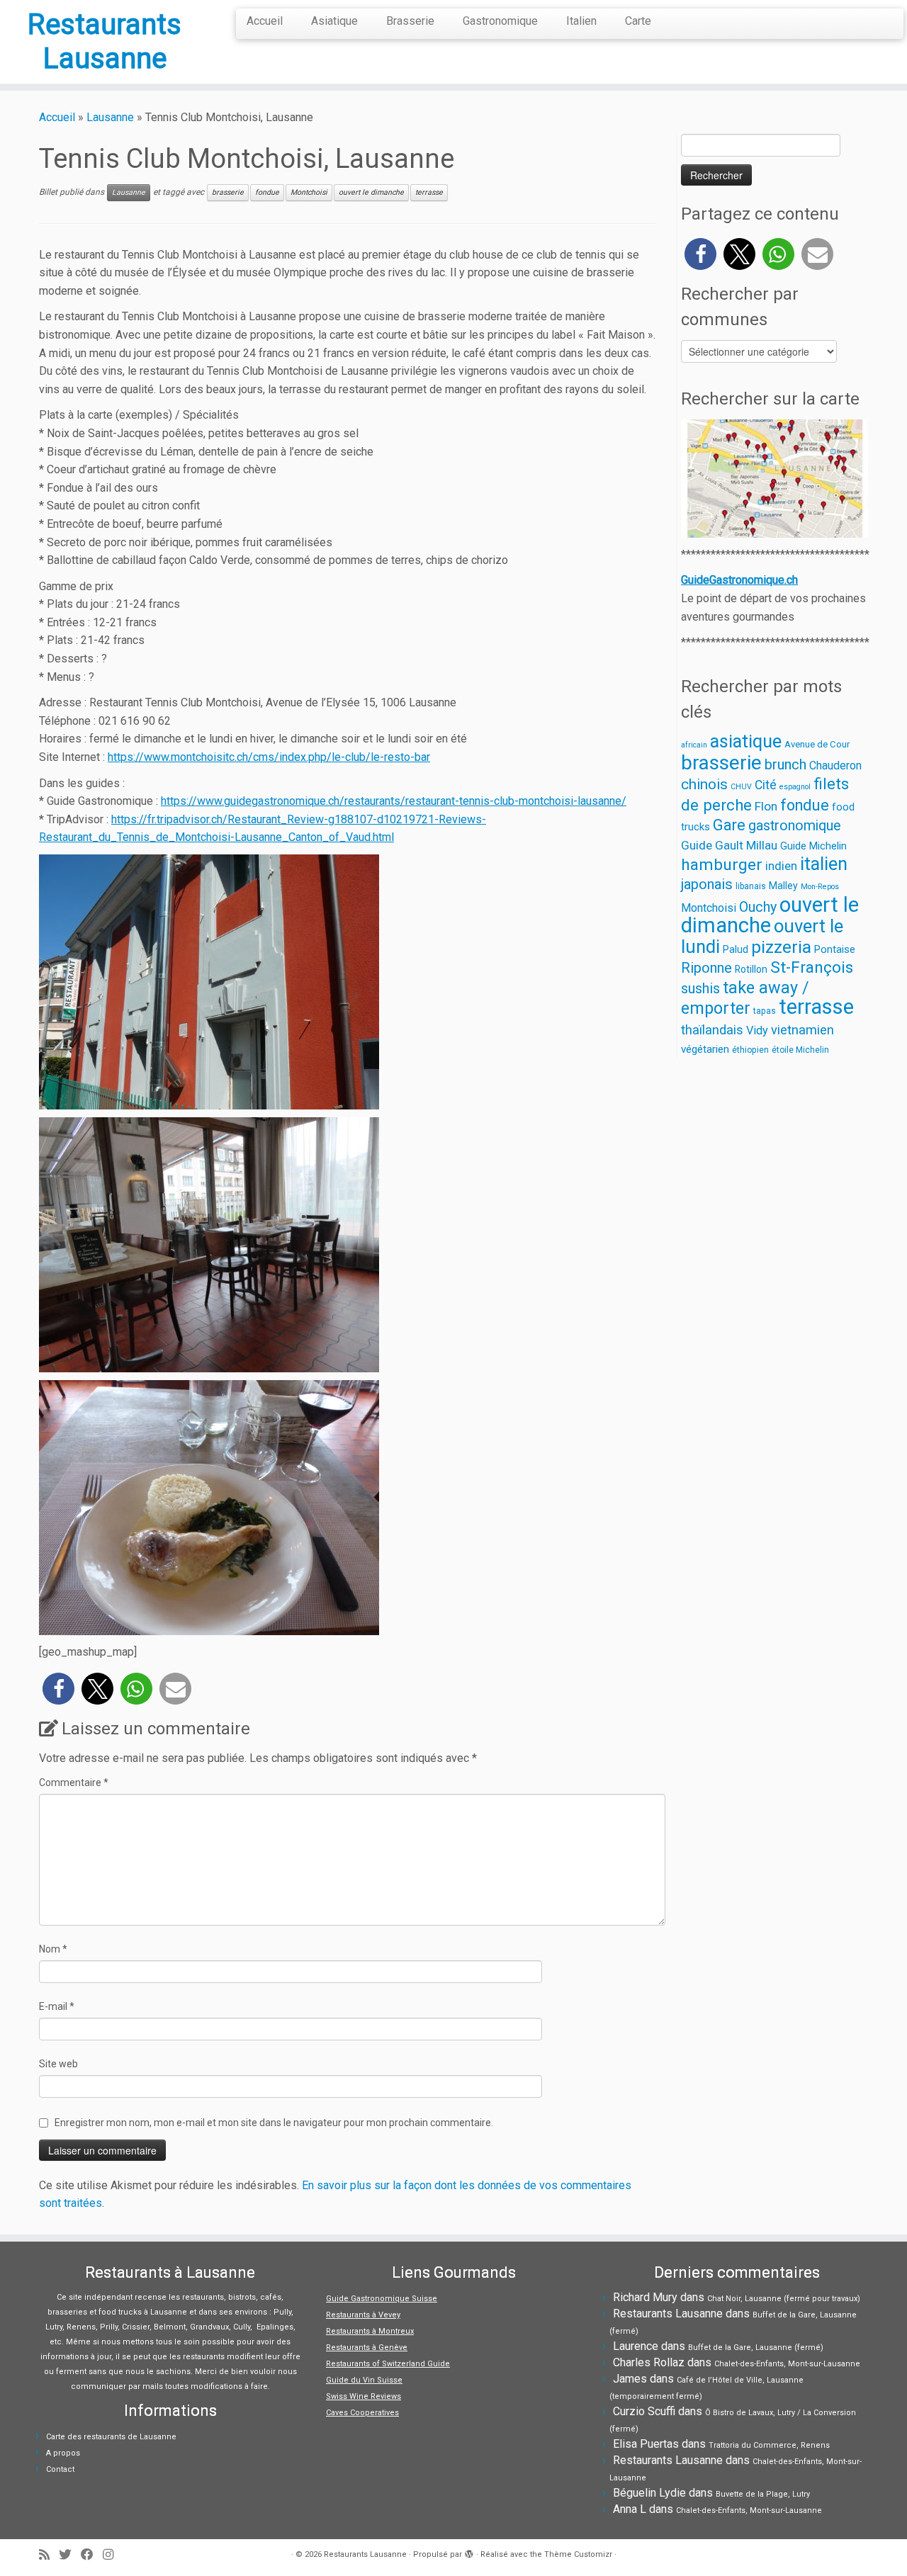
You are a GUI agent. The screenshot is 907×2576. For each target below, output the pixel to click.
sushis (700, 989)
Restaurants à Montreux (370, 2331)
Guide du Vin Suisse (364, 2380)
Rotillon (751, 969)
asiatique (746, 741)
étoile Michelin (800, 1050)
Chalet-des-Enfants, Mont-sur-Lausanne (787, 2364)
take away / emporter (745, 998)
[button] (58, 1689)
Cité (766, 785)
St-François (812, 967)
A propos (63, 2453)
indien (781, 866)
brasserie (228, 192)
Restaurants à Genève (367, 2348)
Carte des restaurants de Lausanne (111, 2437)
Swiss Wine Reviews (364, 2396)
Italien (581, 21)
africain (694, 745)
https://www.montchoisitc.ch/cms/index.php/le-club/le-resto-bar (269, 757)
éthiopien (750, 1050)
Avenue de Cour (817, 744)
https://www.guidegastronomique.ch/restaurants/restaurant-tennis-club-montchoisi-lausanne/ (394, 801)
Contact (60, 2469)
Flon (766, 806)
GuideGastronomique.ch (739, 580)
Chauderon (835, 766)
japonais (707, 884)
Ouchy (758, 907)
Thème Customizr (578, 2554)
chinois (704, 784)
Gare (729, 825)
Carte (638, 21)
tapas (765, 1011)
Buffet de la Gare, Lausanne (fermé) (756, 2348)
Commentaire (74, 1783)
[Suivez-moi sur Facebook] (92, 2555)
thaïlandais (712, 1030)
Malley (783, 886)
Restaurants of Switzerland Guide (388, 2364)
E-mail (57, 2006)
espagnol (795, 787)
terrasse (429, 192)
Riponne (706, 968)
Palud (736, 949)
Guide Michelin (813, 846)
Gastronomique (500, 21)
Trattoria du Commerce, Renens (769, 2445)
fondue (267, 192)
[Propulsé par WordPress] (469, 2552)
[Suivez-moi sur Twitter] (70, 2555)
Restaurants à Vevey (363, 2315)
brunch (785, 764)
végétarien (705, 1049)
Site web (58, 2064)
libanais (751, 886)
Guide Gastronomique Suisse (382, 2299)
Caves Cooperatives (362, 2413)
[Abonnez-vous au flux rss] (49, 2555)
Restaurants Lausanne (105, 41)
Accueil (265, 21)
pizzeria (781, 947)
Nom (53, 1949)
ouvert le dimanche (371, 192)
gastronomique (795, 826)
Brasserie (410, 21)
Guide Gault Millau (729, 845)
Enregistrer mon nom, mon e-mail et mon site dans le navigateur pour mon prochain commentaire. (274, 2123)
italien (824, 864)
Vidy (757, 1030)
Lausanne (110, 117)
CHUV (741, 787)
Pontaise (835, 949)
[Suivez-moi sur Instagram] (113, 2555)
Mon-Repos (820, 887)
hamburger (722, 865)
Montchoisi (309, 192)
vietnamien (802, 1030)
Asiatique (334, 21)
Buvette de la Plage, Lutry (763, 2494)
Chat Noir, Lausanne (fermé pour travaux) (784, 2299)
